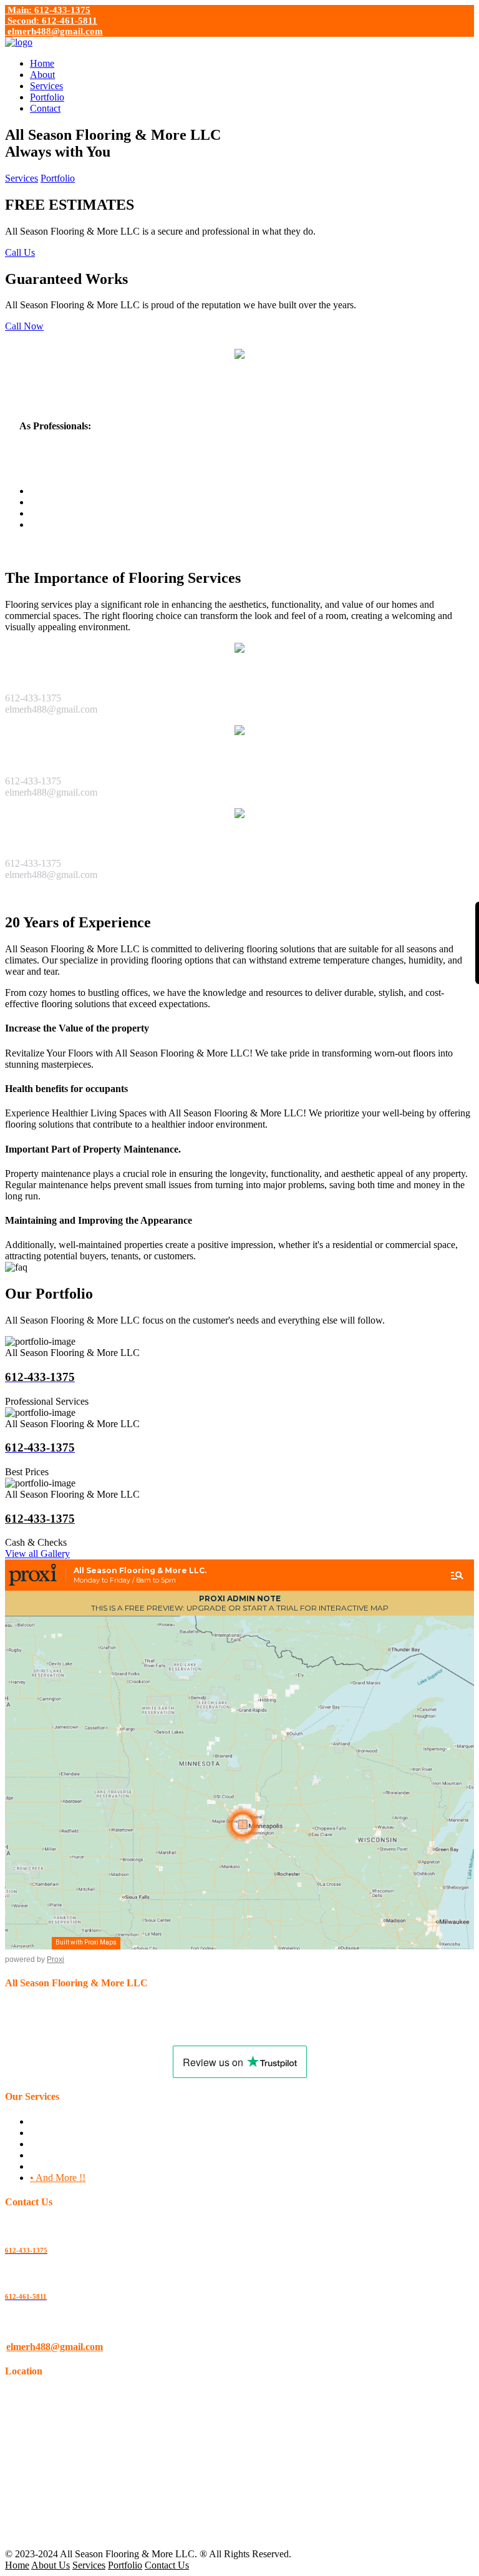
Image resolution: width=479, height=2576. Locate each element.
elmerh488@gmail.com (54, 31)
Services (46, 86)
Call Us (20, 252)
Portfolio (47, 97)
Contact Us (167, 2565)
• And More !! (58, 2178)
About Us (51, 2565)
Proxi (56, 1959)
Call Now (24, 326)
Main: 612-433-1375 (48, 10)
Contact (45, 108)
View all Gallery (37, 1554)
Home (42, 63)
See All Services (37, 896)
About (42, 75)
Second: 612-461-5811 (51, 21)
